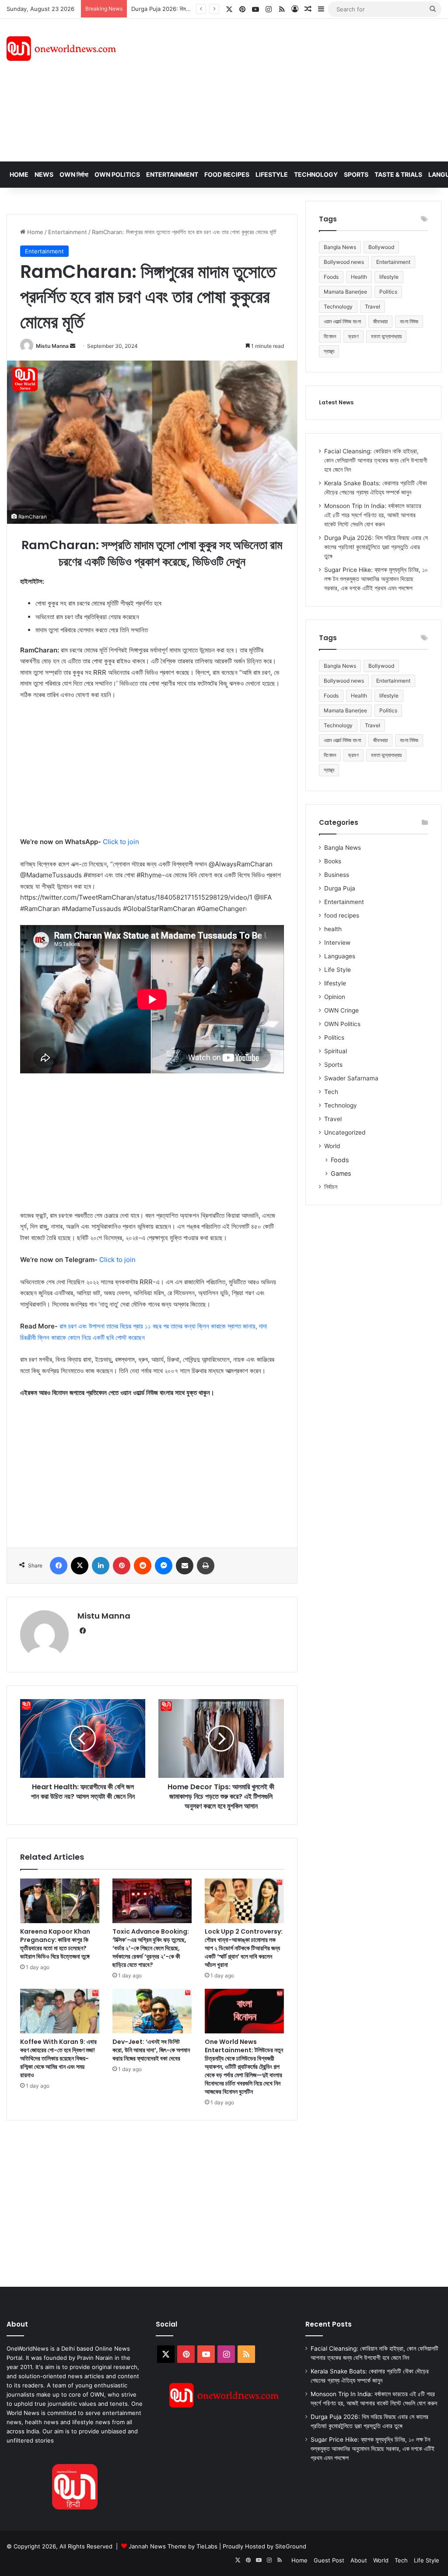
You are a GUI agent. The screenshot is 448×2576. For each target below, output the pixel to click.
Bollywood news (344, 262)
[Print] (206, 1566)
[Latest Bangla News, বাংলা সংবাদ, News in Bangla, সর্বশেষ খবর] (61, 49)
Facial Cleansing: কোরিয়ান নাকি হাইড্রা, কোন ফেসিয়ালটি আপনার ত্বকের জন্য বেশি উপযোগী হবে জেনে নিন (376, 460)
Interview (337, 943)
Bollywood (381, 247)
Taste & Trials (398, 174)
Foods (331, 277)
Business (337, 875)
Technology (316, 174)
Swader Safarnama (351, 1078)
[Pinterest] (122, 1566)
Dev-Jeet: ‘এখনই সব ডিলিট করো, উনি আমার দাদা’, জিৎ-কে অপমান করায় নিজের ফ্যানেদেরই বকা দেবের (151, 2050)
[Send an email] (73, 346)
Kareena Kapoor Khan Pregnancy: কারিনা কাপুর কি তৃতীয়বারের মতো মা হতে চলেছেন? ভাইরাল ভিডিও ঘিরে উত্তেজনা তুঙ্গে (55, 1944)
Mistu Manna (52, 346)
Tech (331, 1092)
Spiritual (336, 1051)
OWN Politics (117, 174)
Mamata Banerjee (345, 292)
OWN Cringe (341, 1010)
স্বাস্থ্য (329, 351)
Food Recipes (227, 174)
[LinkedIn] (101, 1566)
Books (333, 861)
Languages (340, 956)
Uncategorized (345, 1132)
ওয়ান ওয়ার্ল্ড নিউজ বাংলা (342, 321)
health (333, 929)
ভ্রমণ (353, 336)
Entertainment (172, 174)
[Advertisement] (302, 89)
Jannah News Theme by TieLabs (173, 2546)
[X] (80, 1566)
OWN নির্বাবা (74, 174)
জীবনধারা (380, 321)
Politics (388, 292)
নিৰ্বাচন (331, 1187)
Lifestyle (272, 174)
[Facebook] (59, 1566)
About (359, 2560)
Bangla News (340, 247)
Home (19, 174)
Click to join (121, 842)
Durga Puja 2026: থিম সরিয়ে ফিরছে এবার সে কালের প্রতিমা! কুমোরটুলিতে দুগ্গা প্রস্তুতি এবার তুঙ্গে (376, 547)
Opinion (335, 997)
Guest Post (329, 2560)
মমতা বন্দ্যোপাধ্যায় (386, 336)
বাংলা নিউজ (409, 321)
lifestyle (389, 277)
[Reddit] (143, 1566)
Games (341, 1173)
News (44, 174)
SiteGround (291, 2546)
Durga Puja (340, 888)
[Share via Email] (185, 1566)
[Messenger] (164, 1566)
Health (359, 277)
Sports (356, 174)
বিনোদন (330, 336)
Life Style (338, 970)
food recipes (342, 915)
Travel (373, 307)
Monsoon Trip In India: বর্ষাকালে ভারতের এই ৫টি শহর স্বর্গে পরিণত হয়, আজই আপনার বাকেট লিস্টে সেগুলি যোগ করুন (373, 515)
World (332, 1146)
